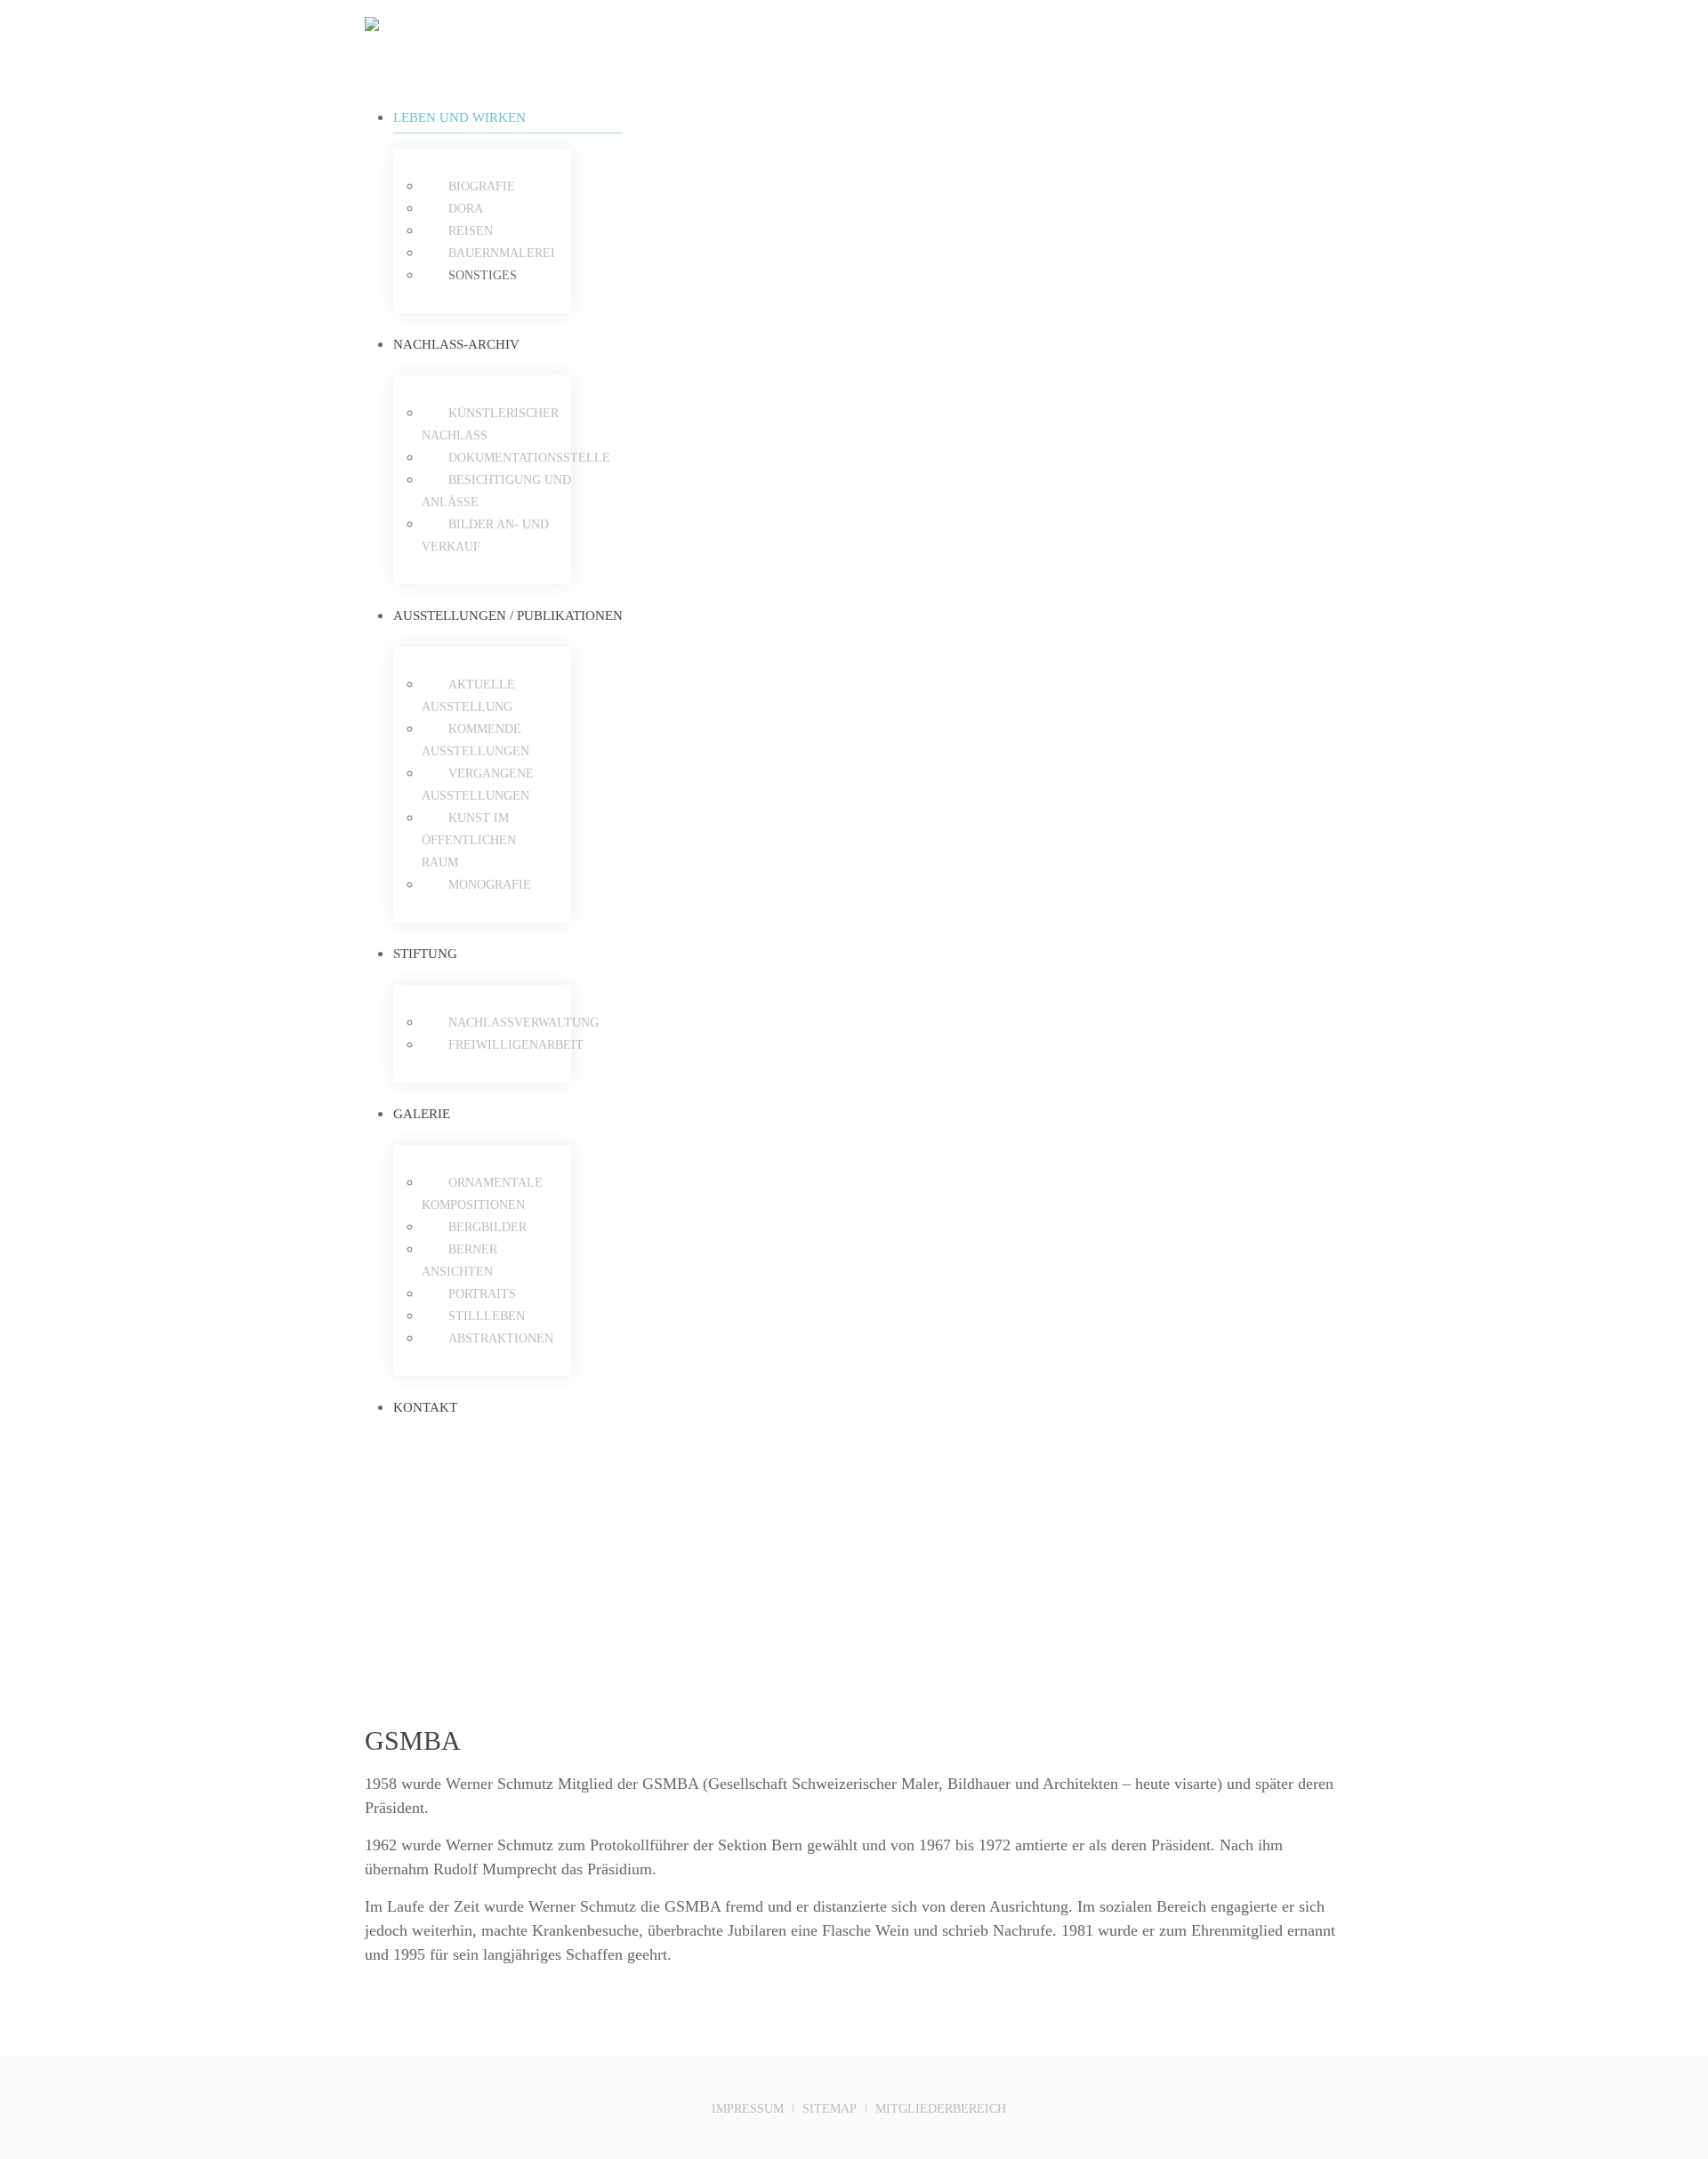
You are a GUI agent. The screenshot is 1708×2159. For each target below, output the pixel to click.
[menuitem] (508, 117)
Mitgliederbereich (941, 2109)
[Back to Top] (1331, 2105)
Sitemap (830, 2109)
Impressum (748, 2109)
